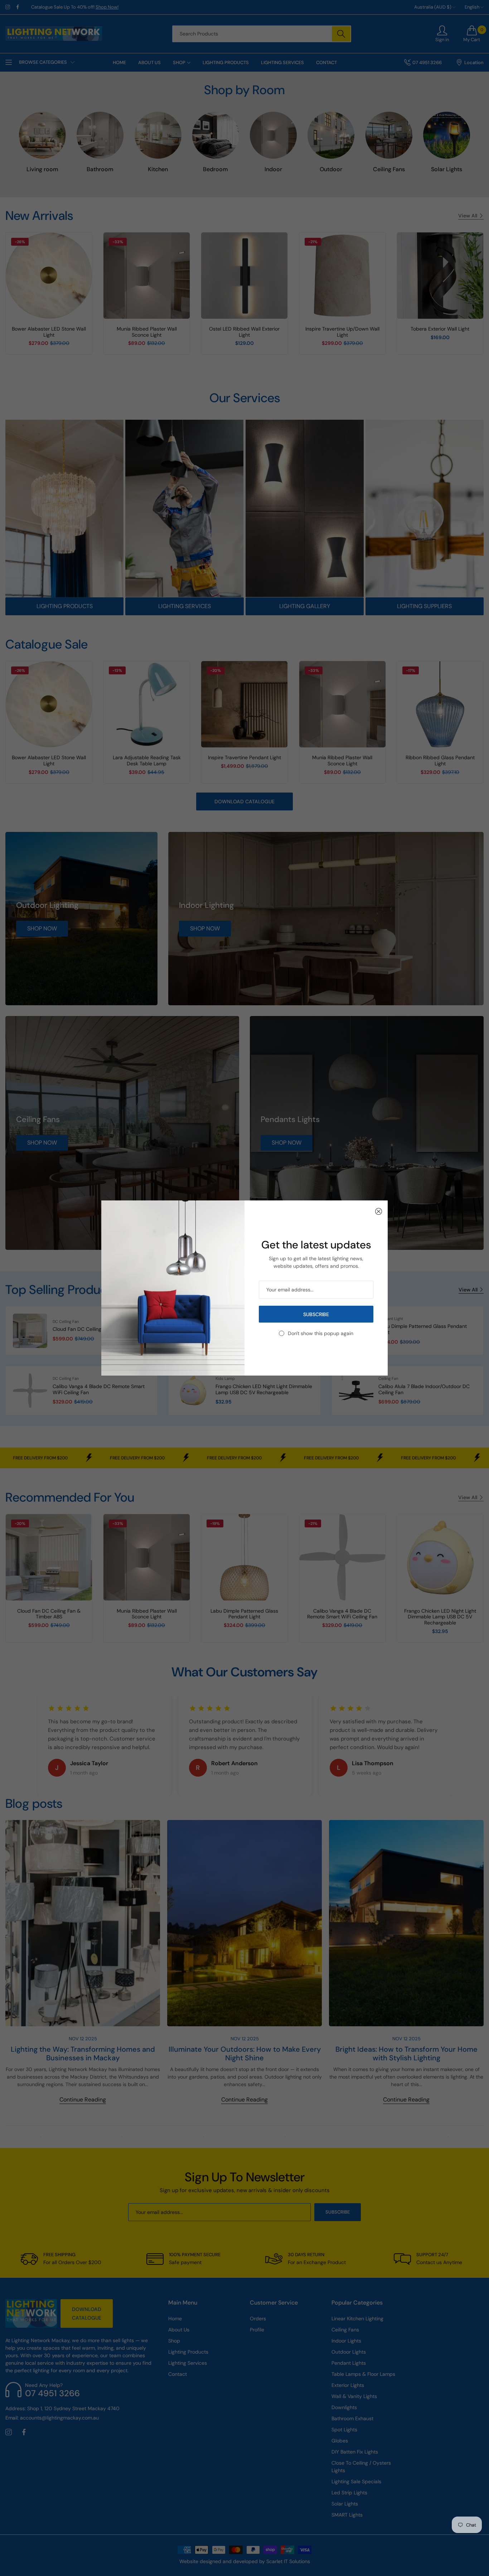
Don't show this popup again (321, 1333)
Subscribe (316, 1314)
